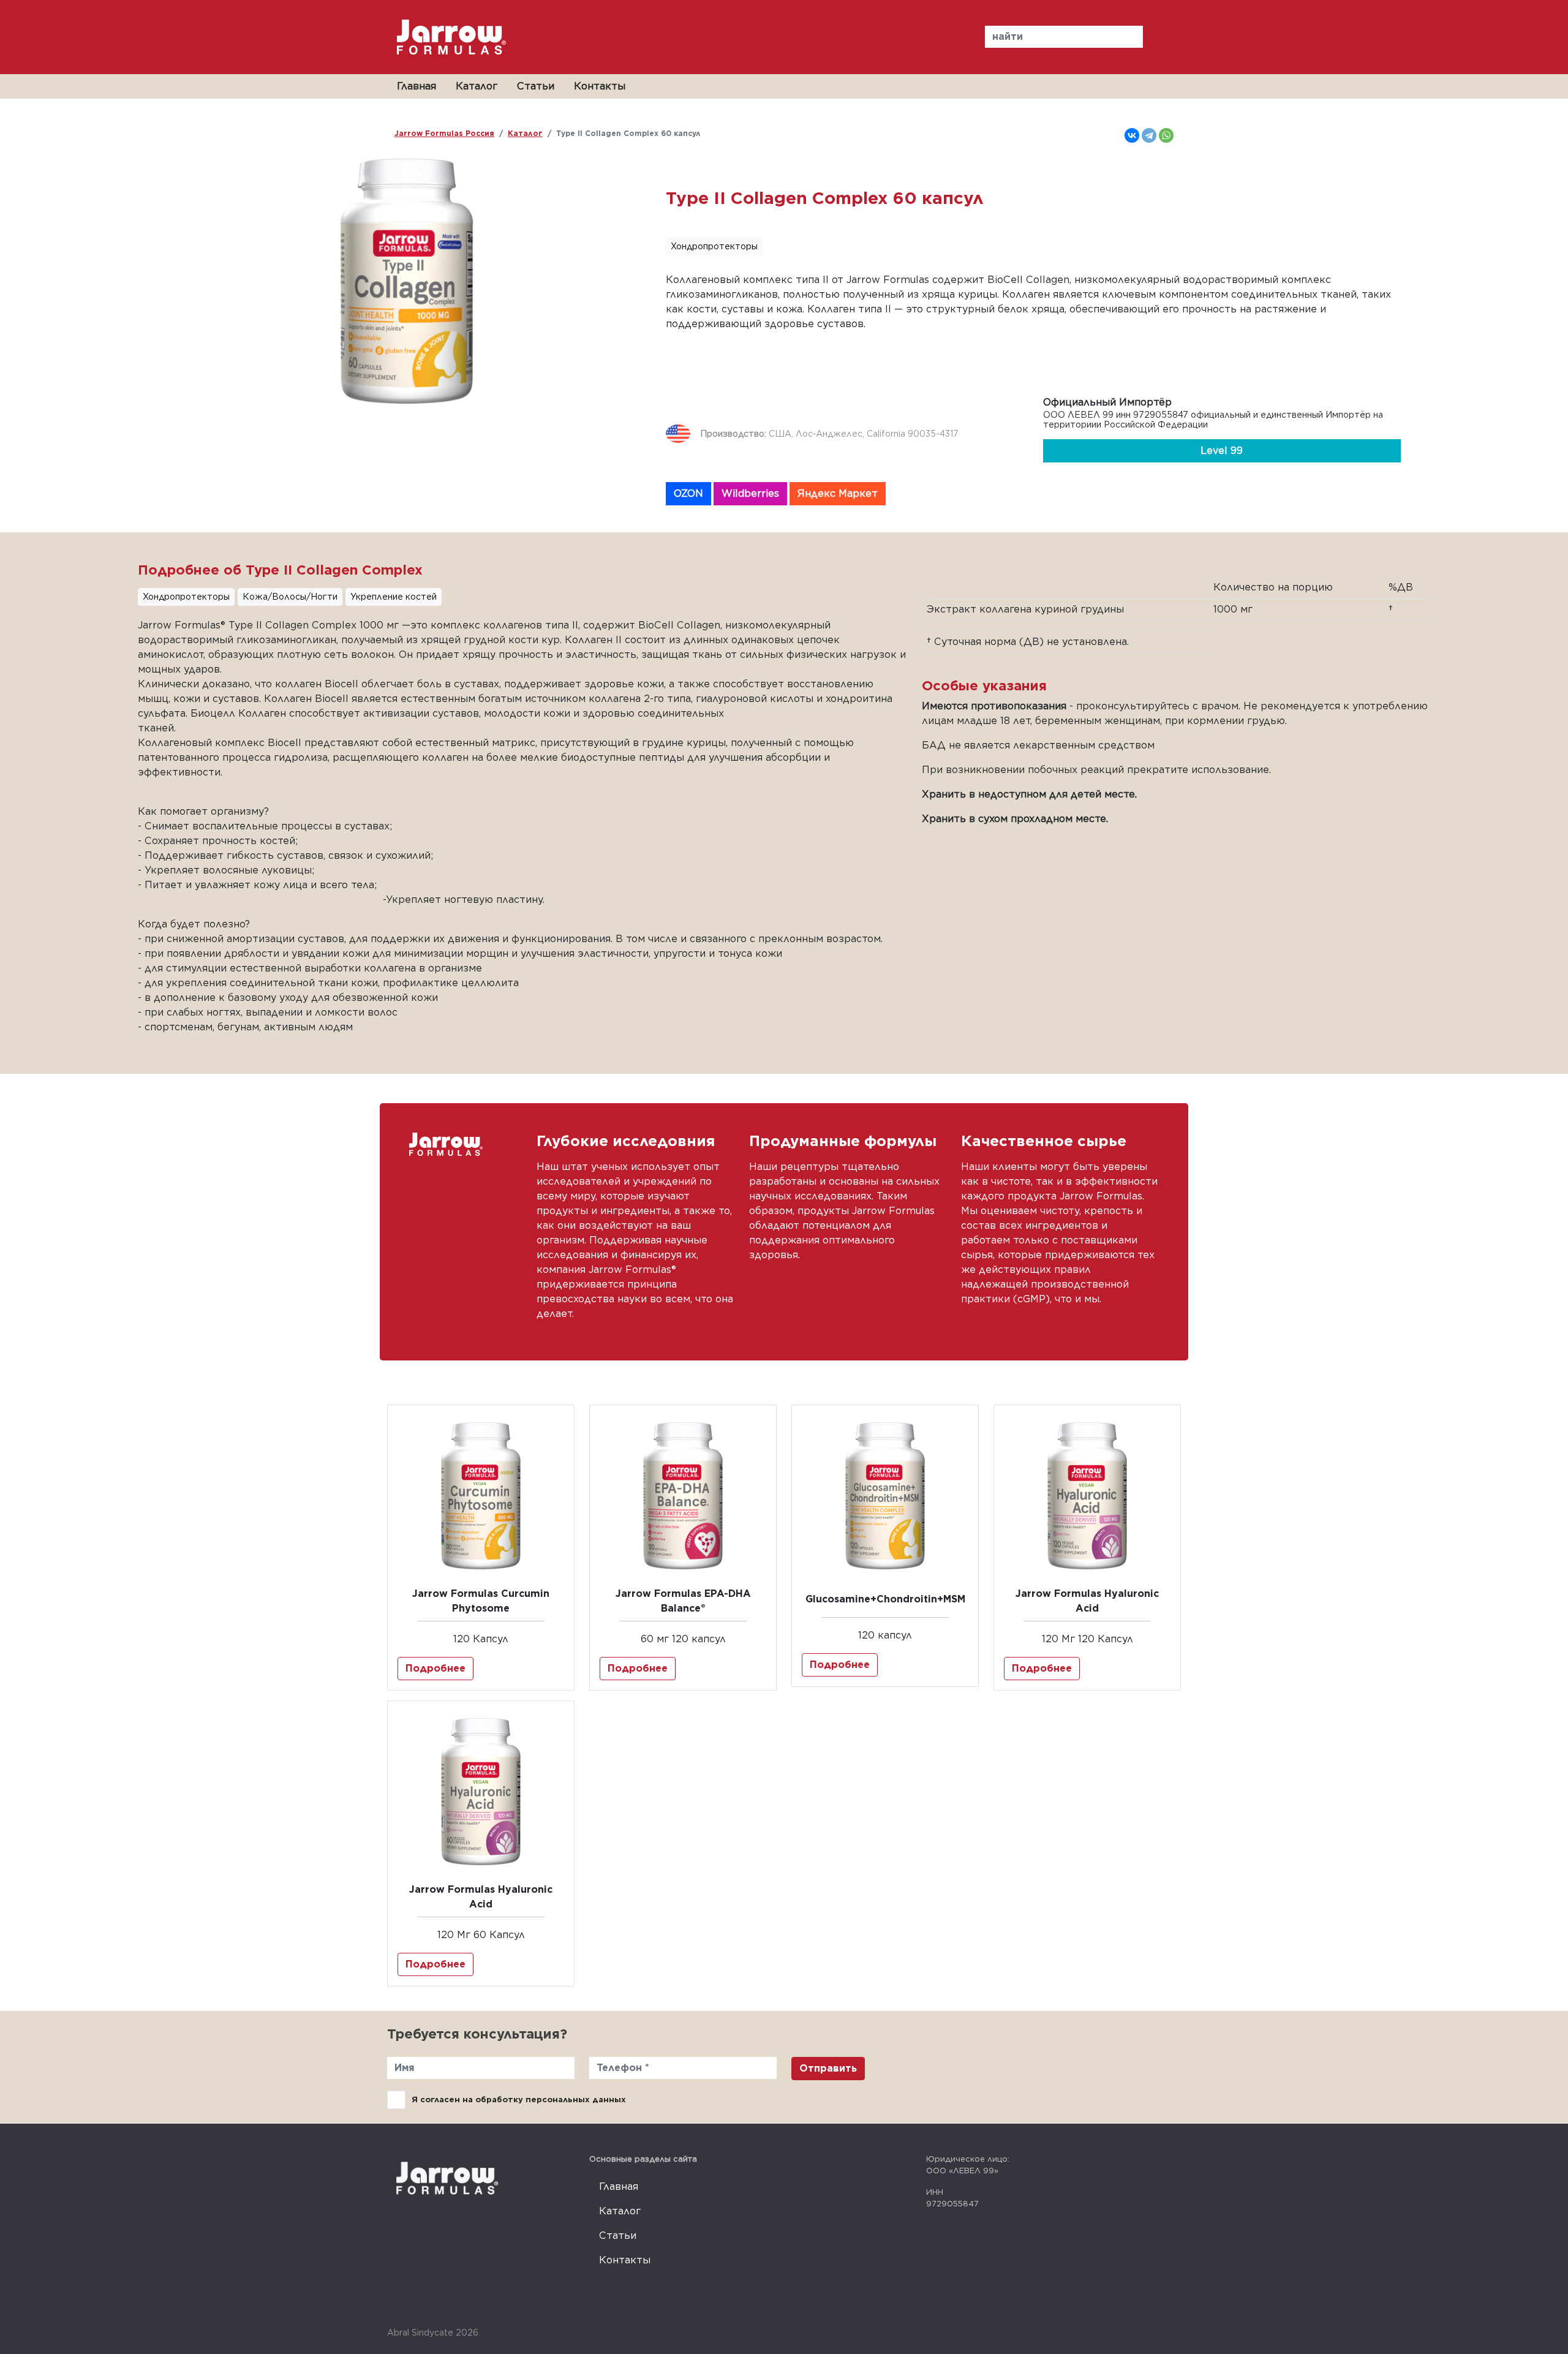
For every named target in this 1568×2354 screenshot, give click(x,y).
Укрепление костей (394, 597)
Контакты (600, 86)
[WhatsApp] (1166, 135)
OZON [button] (688, 493)
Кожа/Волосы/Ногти (290, 597)
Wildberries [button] (750, 493)
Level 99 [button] (1222, 451)
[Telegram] (1149, 135)
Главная (417, 86)
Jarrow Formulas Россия (444, 133)
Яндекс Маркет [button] (838, 493)
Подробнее (435, 1668)
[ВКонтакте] (1132, 135)
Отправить (828, 2068)
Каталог (477, 86)
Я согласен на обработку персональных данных (519, 2099)
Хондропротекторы (714, 246)
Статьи (536, 86)
